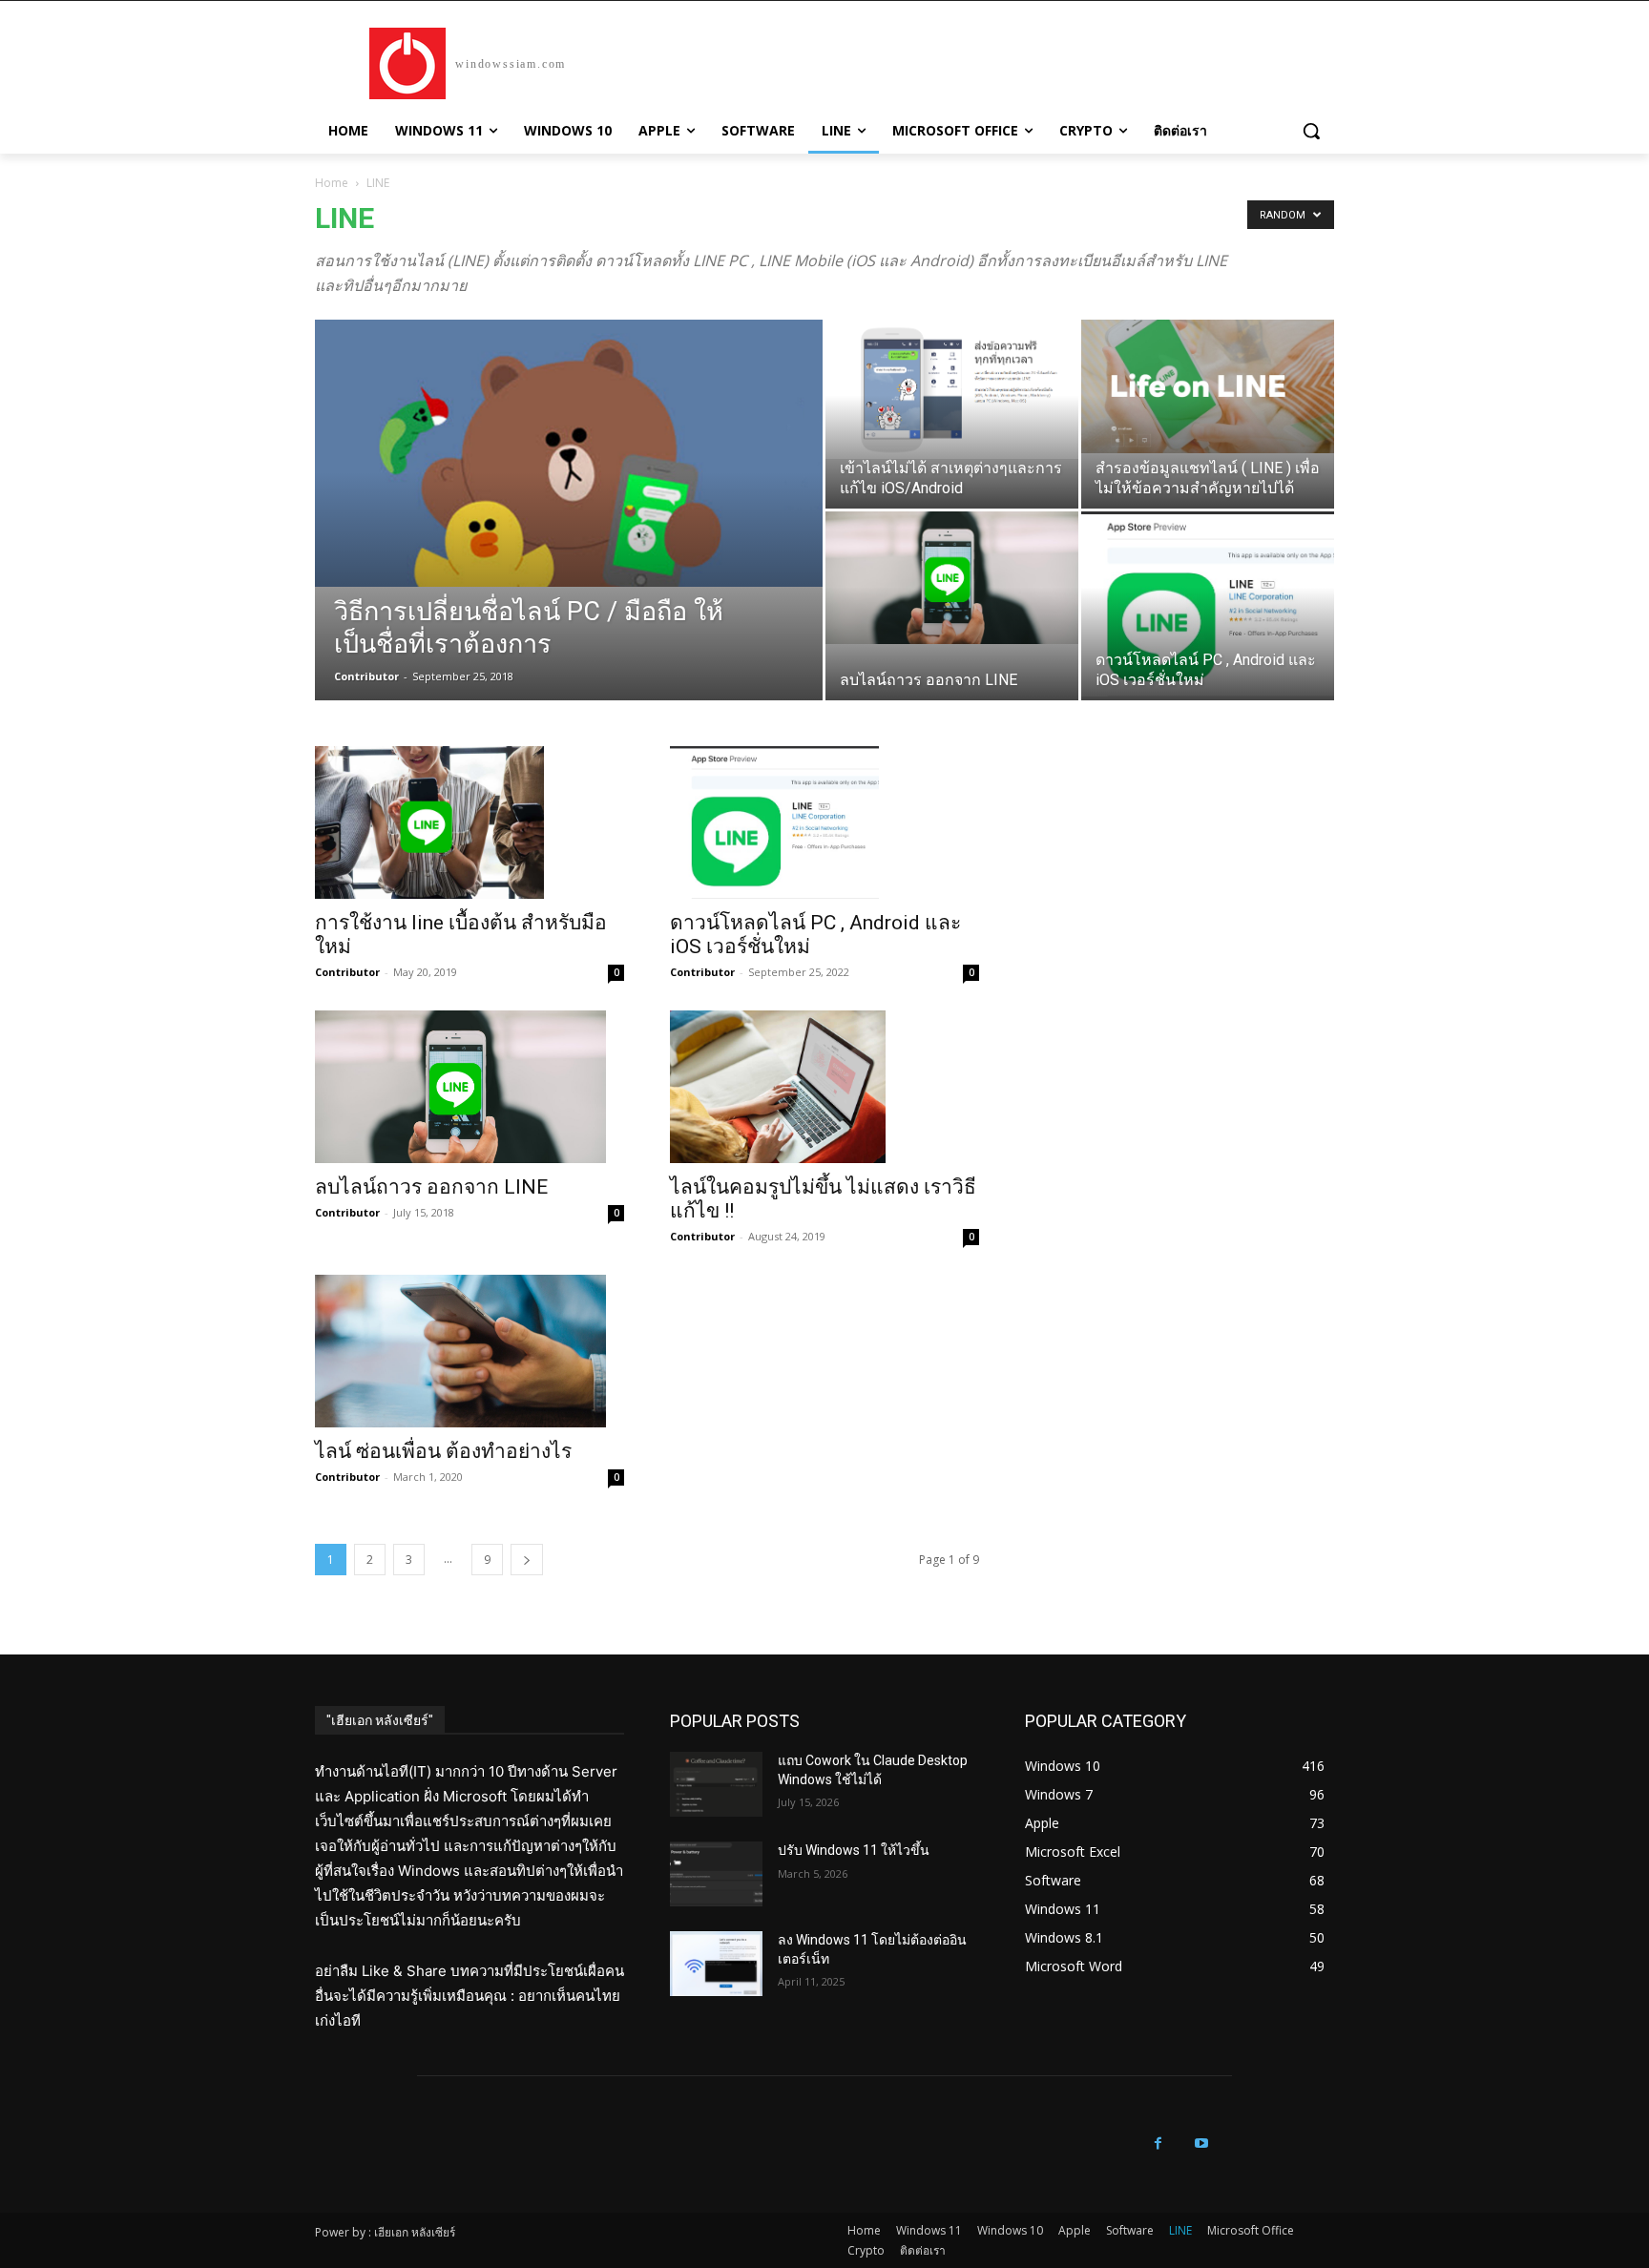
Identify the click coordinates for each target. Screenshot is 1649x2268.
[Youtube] (1201, 2143)
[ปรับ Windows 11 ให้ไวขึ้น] (716, 1874)
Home (332, 183)
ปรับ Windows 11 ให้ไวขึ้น (854, 1850)
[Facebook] (1158, 2143)
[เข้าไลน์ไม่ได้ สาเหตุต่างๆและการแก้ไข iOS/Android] (952, 389)
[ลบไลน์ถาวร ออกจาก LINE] (952, 578)
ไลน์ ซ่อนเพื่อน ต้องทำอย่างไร (443, 1451)
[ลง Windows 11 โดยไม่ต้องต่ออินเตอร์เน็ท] (716, 1964)
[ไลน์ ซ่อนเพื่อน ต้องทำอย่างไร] (470, 1351)
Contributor (366, 676)
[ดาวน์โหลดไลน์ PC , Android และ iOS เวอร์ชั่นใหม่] (1208, 604)
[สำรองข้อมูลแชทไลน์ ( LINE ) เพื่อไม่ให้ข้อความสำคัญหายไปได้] (1208, 386)
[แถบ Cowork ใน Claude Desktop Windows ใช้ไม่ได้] (716, 1784)
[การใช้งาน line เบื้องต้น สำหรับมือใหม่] (470, 822)
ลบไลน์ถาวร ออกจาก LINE (431, 1187)
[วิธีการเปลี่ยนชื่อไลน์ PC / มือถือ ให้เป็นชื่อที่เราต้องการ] (569, 453)
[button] (1311, 131)
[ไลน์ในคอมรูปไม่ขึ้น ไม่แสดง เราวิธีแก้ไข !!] (824, 1087)
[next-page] (527, 1560)
